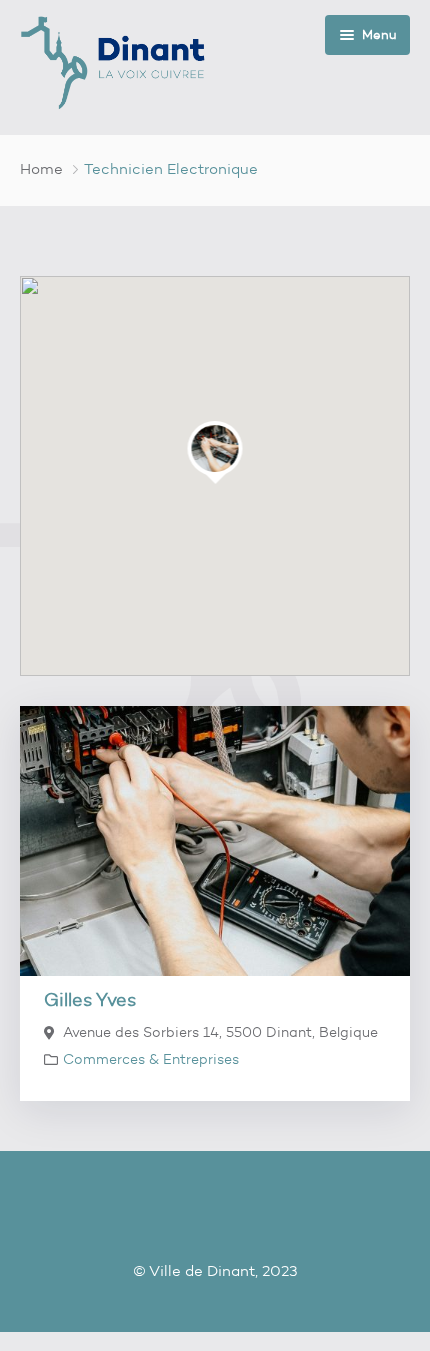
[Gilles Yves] (215, 841)
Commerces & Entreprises (151, 1059)
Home (41, 169)
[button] (215, 448)
